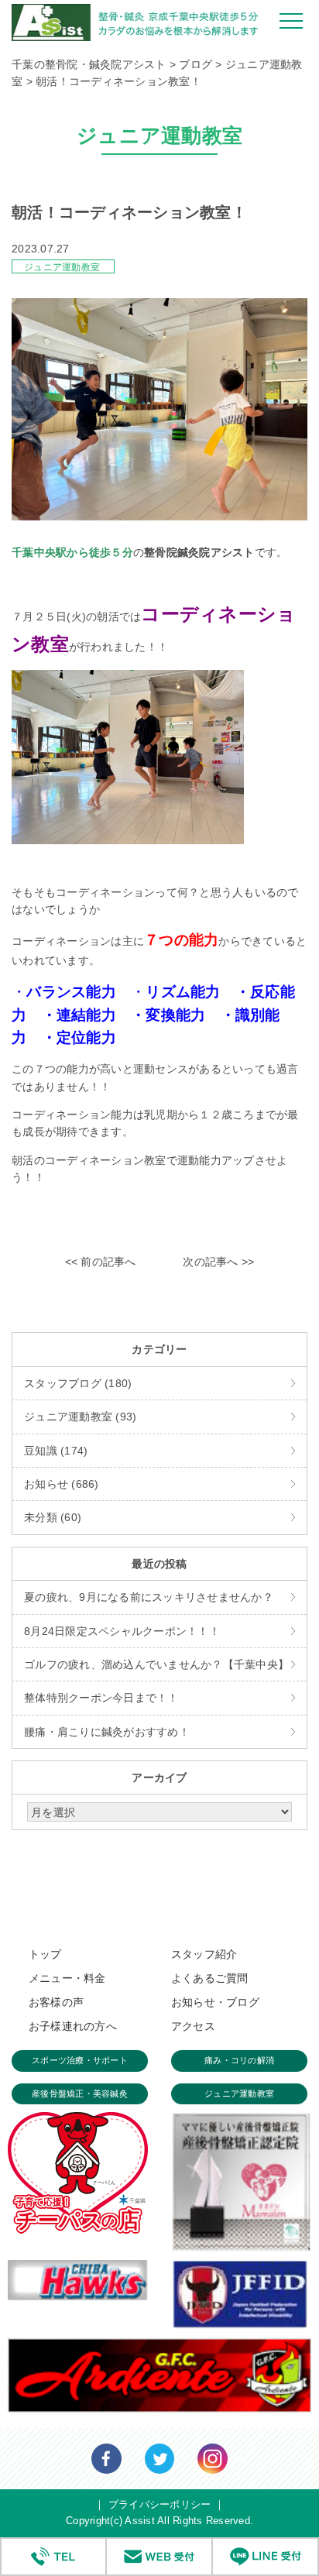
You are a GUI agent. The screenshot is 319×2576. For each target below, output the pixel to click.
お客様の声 (56, 2002)
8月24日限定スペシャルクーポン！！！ (122, 1631)
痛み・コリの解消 (239, 2060)
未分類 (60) (53, 1517)
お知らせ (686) (62, 1484)
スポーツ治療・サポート (80, 2060)
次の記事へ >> (218, 1262)
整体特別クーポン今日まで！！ (101, 1698)
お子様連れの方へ (73, 2026)
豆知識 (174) (56, 1451)
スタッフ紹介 (204, 1954)
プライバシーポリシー (160, 2504)
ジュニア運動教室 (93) (80, 1417)
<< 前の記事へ (101, 1262)
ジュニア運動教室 (62, 267)
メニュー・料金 (67, 1978)
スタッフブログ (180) (78, 1383)
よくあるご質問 (210, 1978)
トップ (45, 1954)
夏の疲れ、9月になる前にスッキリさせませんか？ (149, 1597)
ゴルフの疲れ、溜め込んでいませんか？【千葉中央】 (156, 1664)
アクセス (193, 2026)
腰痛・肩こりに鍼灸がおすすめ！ (107, 1732)
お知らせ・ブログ (215, 2002)
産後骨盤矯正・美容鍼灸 (80, 2093)
